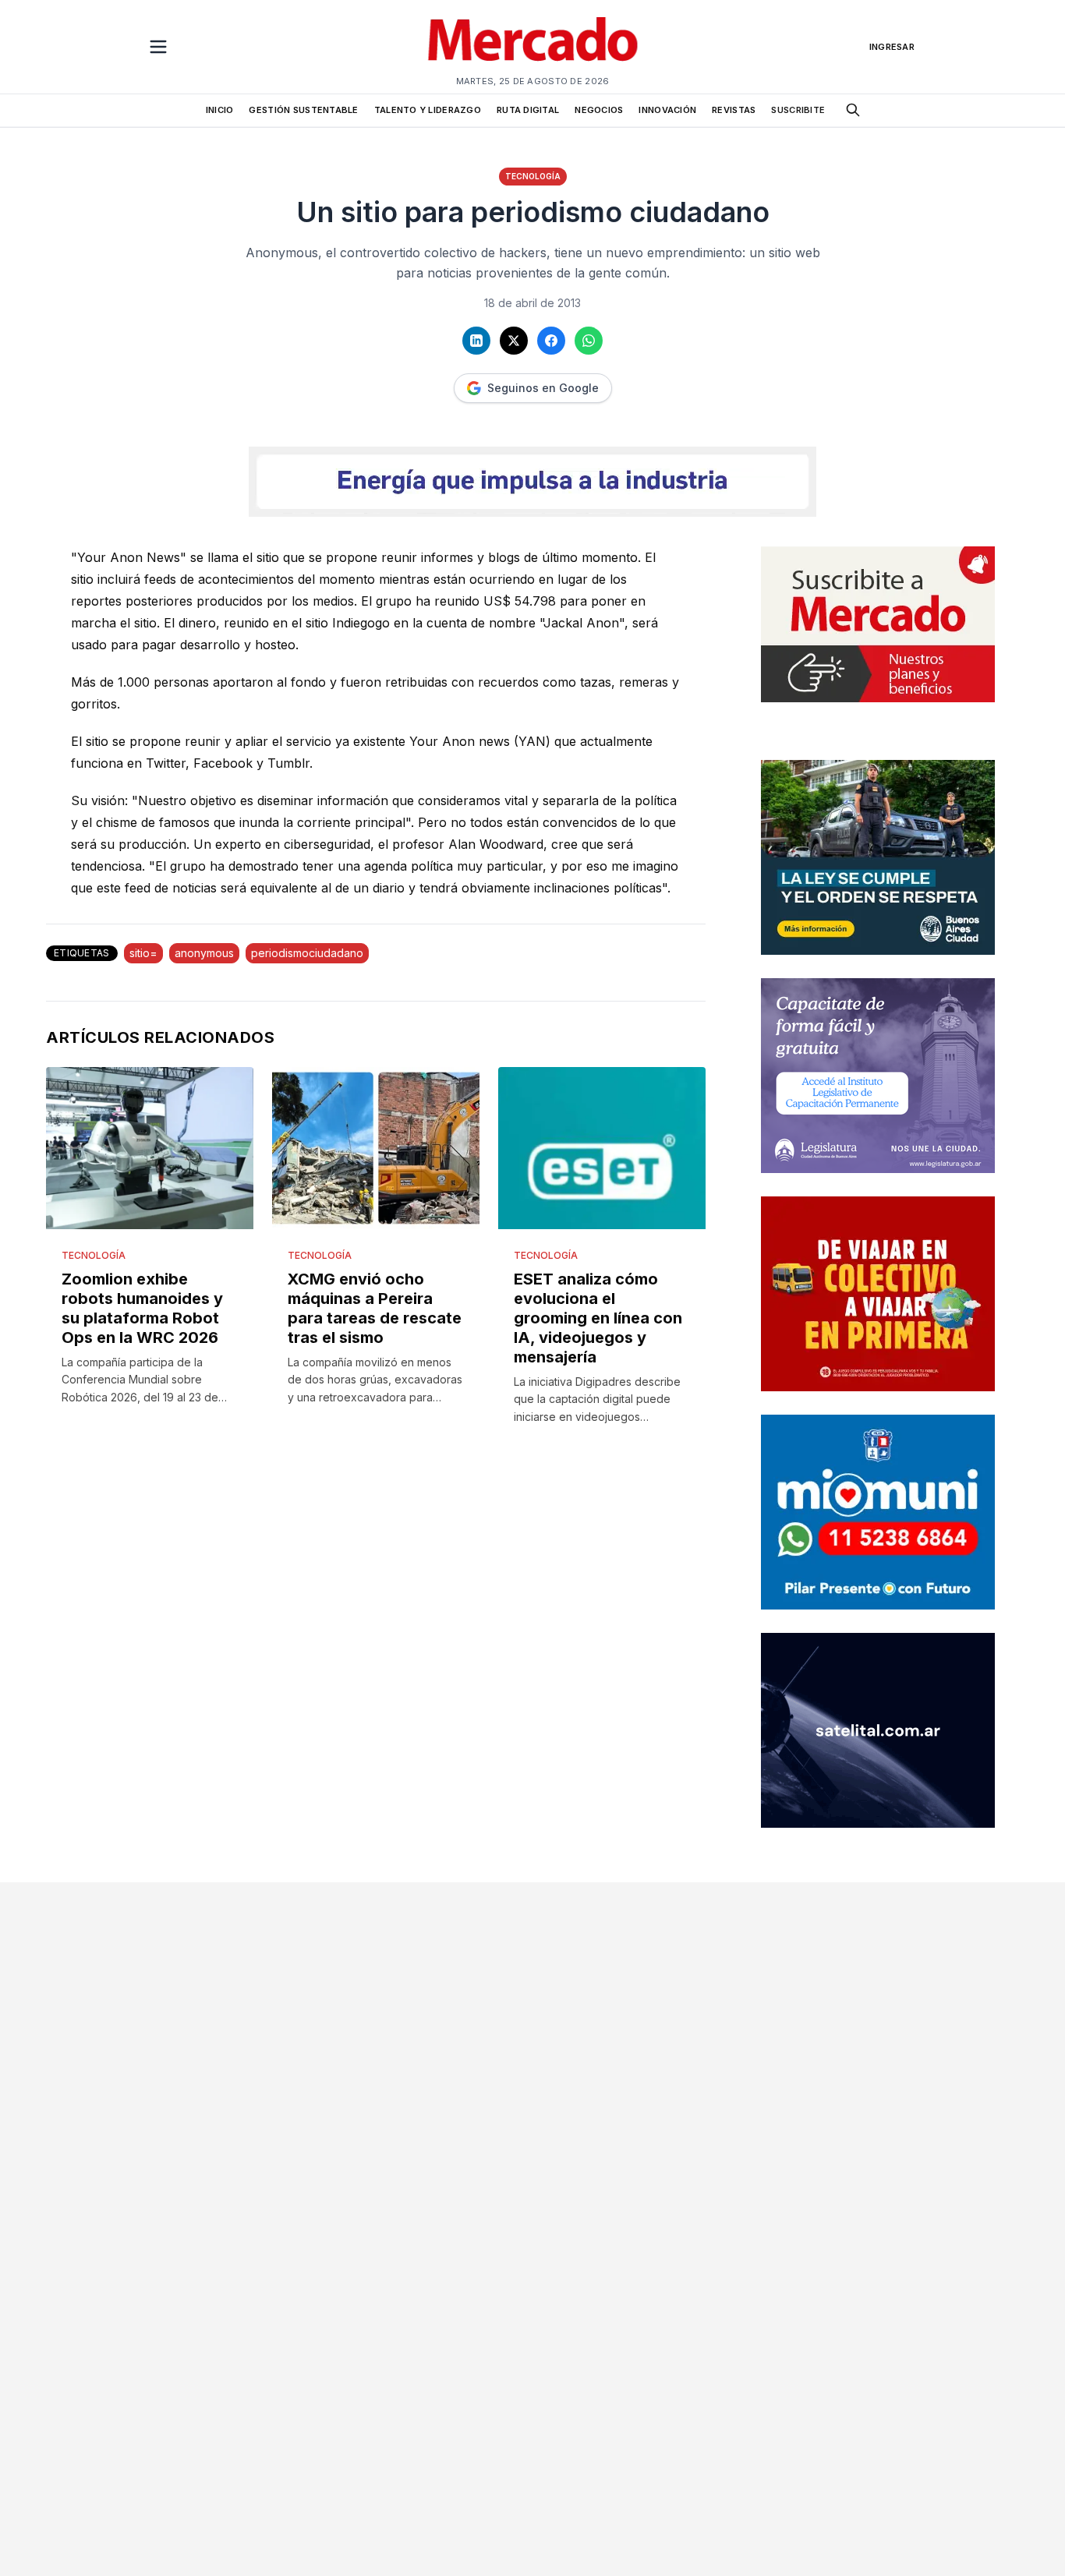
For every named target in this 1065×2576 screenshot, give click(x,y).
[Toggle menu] (158, 47)
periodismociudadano (307, 953)
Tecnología (533, 176)
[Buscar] (853, 110)
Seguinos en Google (543, 388)
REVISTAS (734, 110)
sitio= (143, 953)
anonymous (204, 953)
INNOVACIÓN (667, 110)
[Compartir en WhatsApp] (589, 341)
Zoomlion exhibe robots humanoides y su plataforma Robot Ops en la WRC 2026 (142, 1308)
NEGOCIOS (599, 110)
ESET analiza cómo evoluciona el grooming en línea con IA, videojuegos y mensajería (598, 1318)
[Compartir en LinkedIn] (476, 341)
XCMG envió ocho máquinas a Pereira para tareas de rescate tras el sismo (375, 1308)
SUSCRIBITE (798, 110)
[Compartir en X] (514, 341)
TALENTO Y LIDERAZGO (428, 110)
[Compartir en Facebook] (551, 341)
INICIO (220, 110)
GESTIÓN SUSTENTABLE (303, 110)
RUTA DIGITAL (528, 110)
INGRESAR (892, 47)
